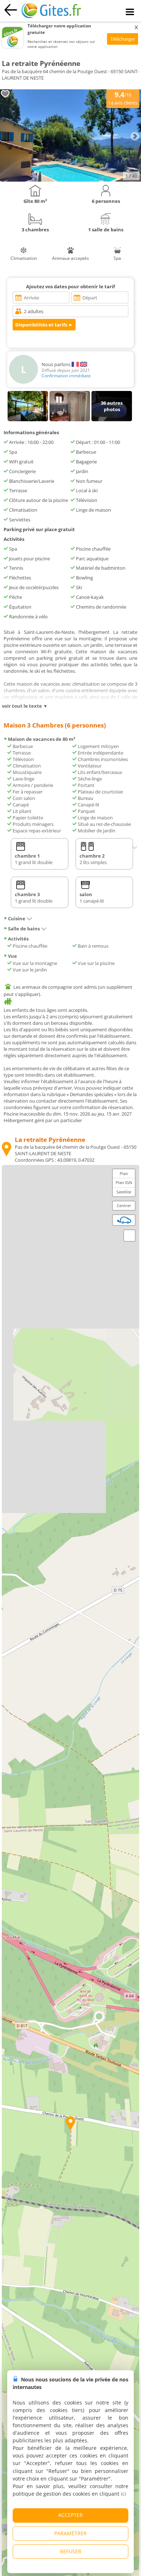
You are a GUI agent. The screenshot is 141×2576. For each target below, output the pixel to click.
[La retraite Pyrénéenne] (70, 180)
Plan (124, 1173)
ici (123, 2494)
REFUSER (71, 2551)
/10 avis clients (123, 98)
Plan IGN (124, 1182)
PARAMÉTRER (70, 2533)
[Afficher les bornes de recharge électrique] (124, 1220)
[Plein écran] (129, 1236)
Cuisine (17, 918)
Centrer (124, 1205)
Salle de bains (24, 929)
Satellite (124, 1192)
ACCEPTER (70, 2515)
